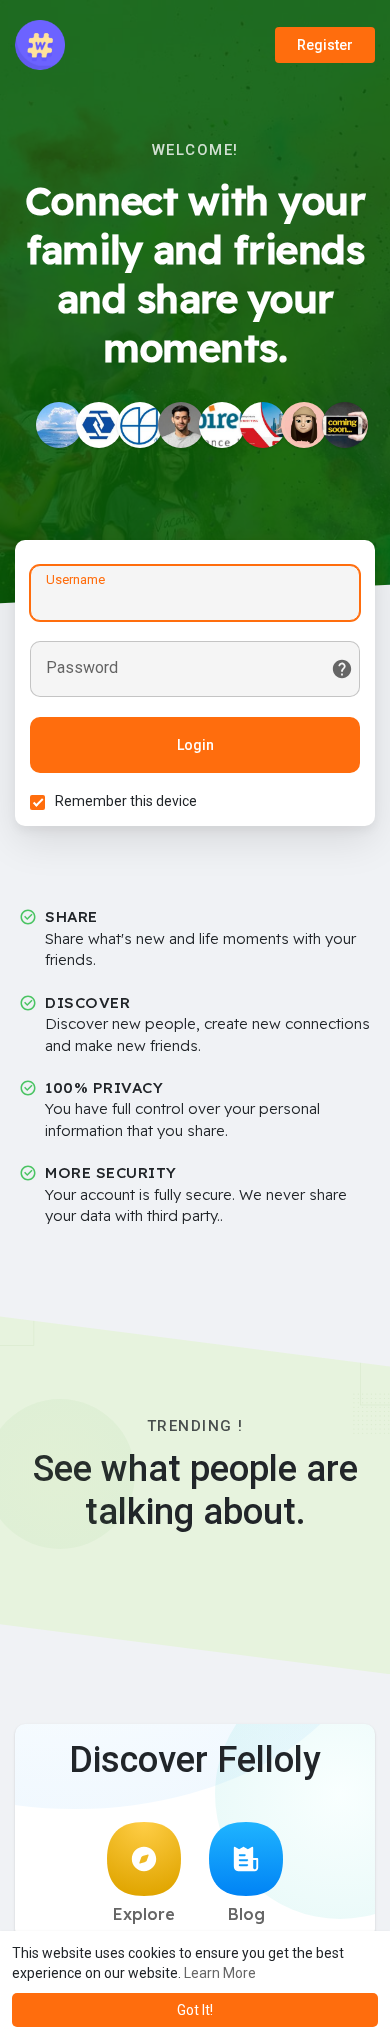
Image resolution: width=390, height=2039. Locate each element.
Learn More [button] (220, 1973)
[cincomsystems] (140, 425)
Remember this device (126, 801)
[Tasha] (304, 425)
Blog (246, 1914)
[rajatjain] (181, 425)
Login (195, 745)
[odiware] (99, 425)
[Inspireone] (222, 425)
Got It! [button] (195, 2010)
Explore (144, 1914)
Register (325, 45)
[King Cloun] (345, 425)
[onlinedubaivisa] (263, 425)
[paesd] (59, 425)
